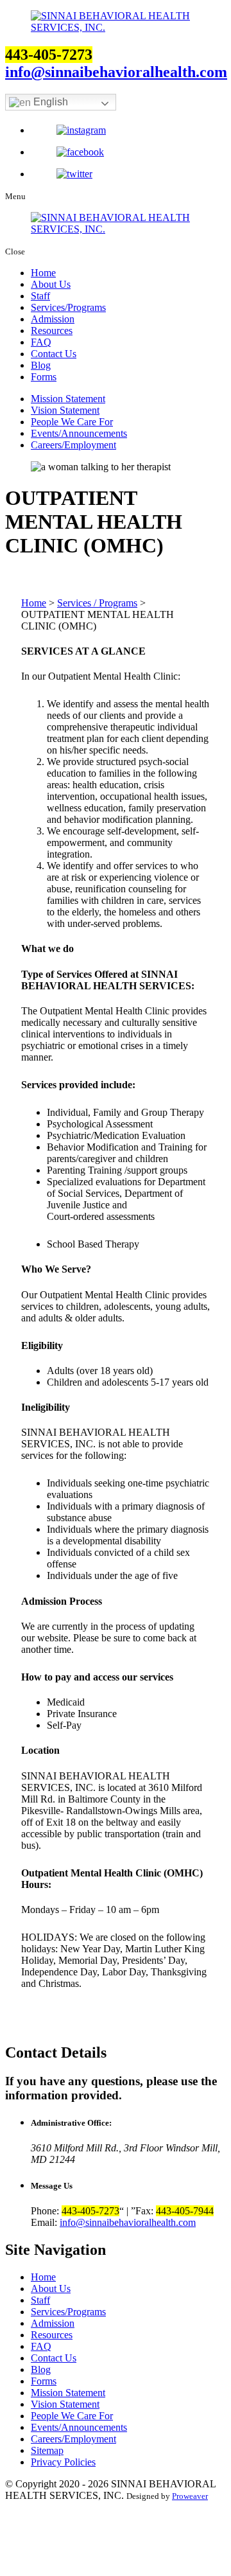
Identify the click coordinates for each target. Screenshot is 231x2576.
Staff (40, 296)
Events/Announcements (79, 433)
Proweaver (190, 2496)
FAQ (41, 342)
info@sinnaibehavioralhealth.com (116, 72)
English (49, 102)
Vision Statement (65, 410)
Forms (44, 377)
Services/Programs (68, 307)
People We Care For (72, 422)
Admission (53, 319)
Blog (41, 365)
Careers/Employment (73, 445)
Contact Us (54, 354)
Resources (52, 331)
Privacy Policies (63, 2462)
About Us (51, 284)
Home (43, 273)
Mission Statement (68, 399)
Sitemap (47, 2450)
